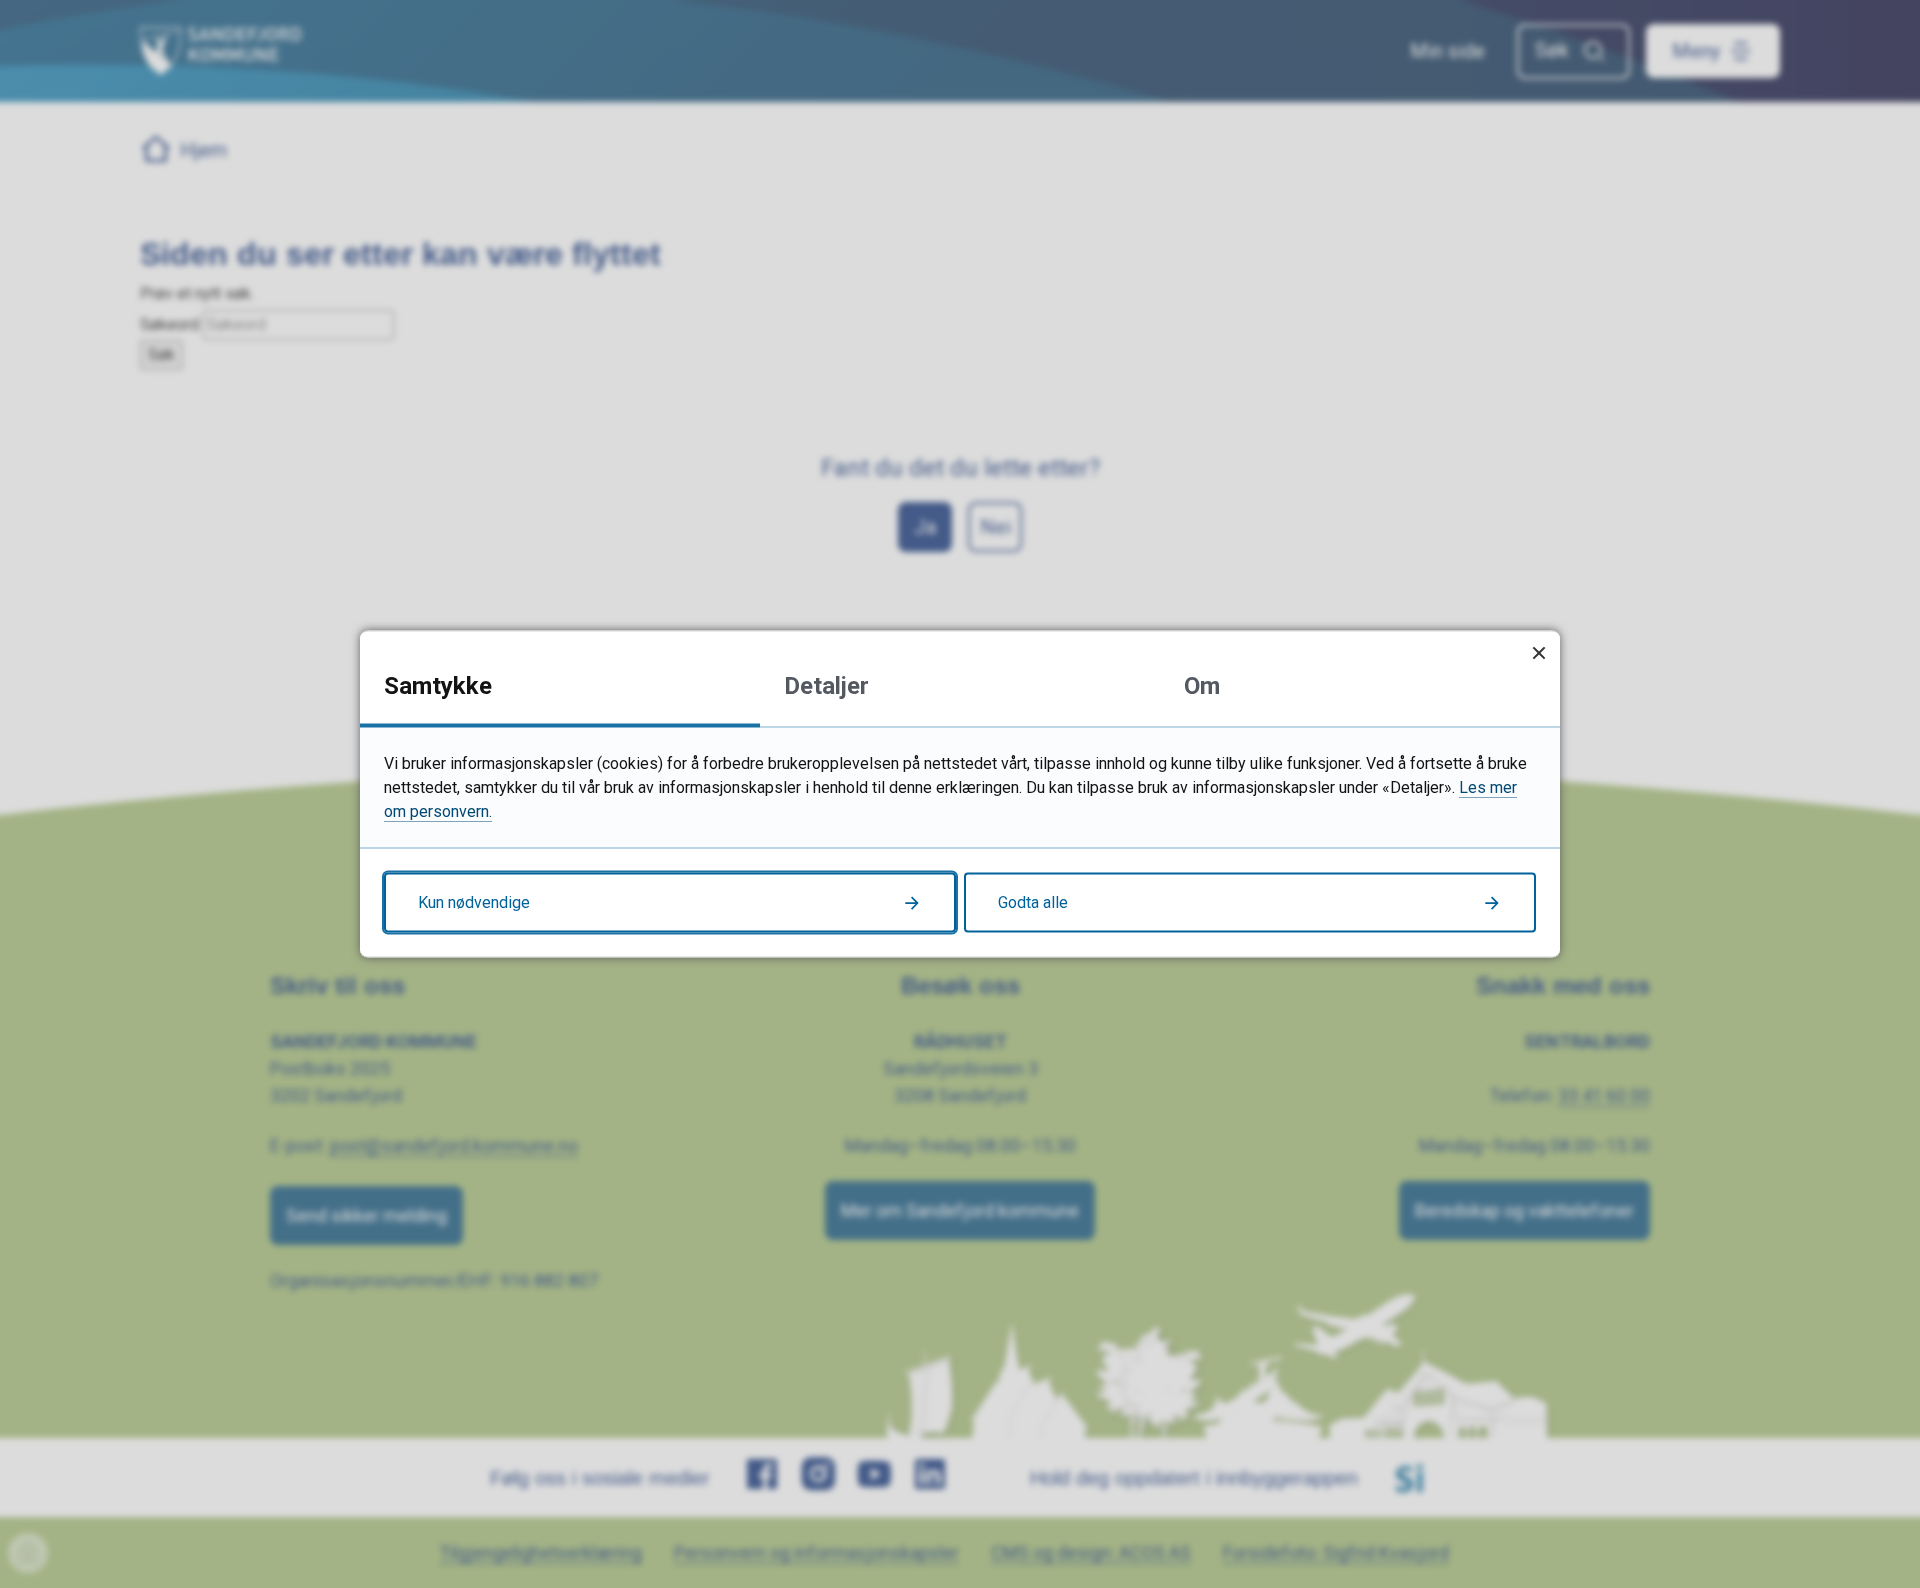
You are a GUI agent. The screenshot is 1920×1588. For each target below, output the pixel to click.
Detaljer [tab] (826, 686)
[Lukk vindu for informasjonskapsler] (1538, 652)
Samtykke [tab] (438, 686)
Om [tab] (1202, 686)
